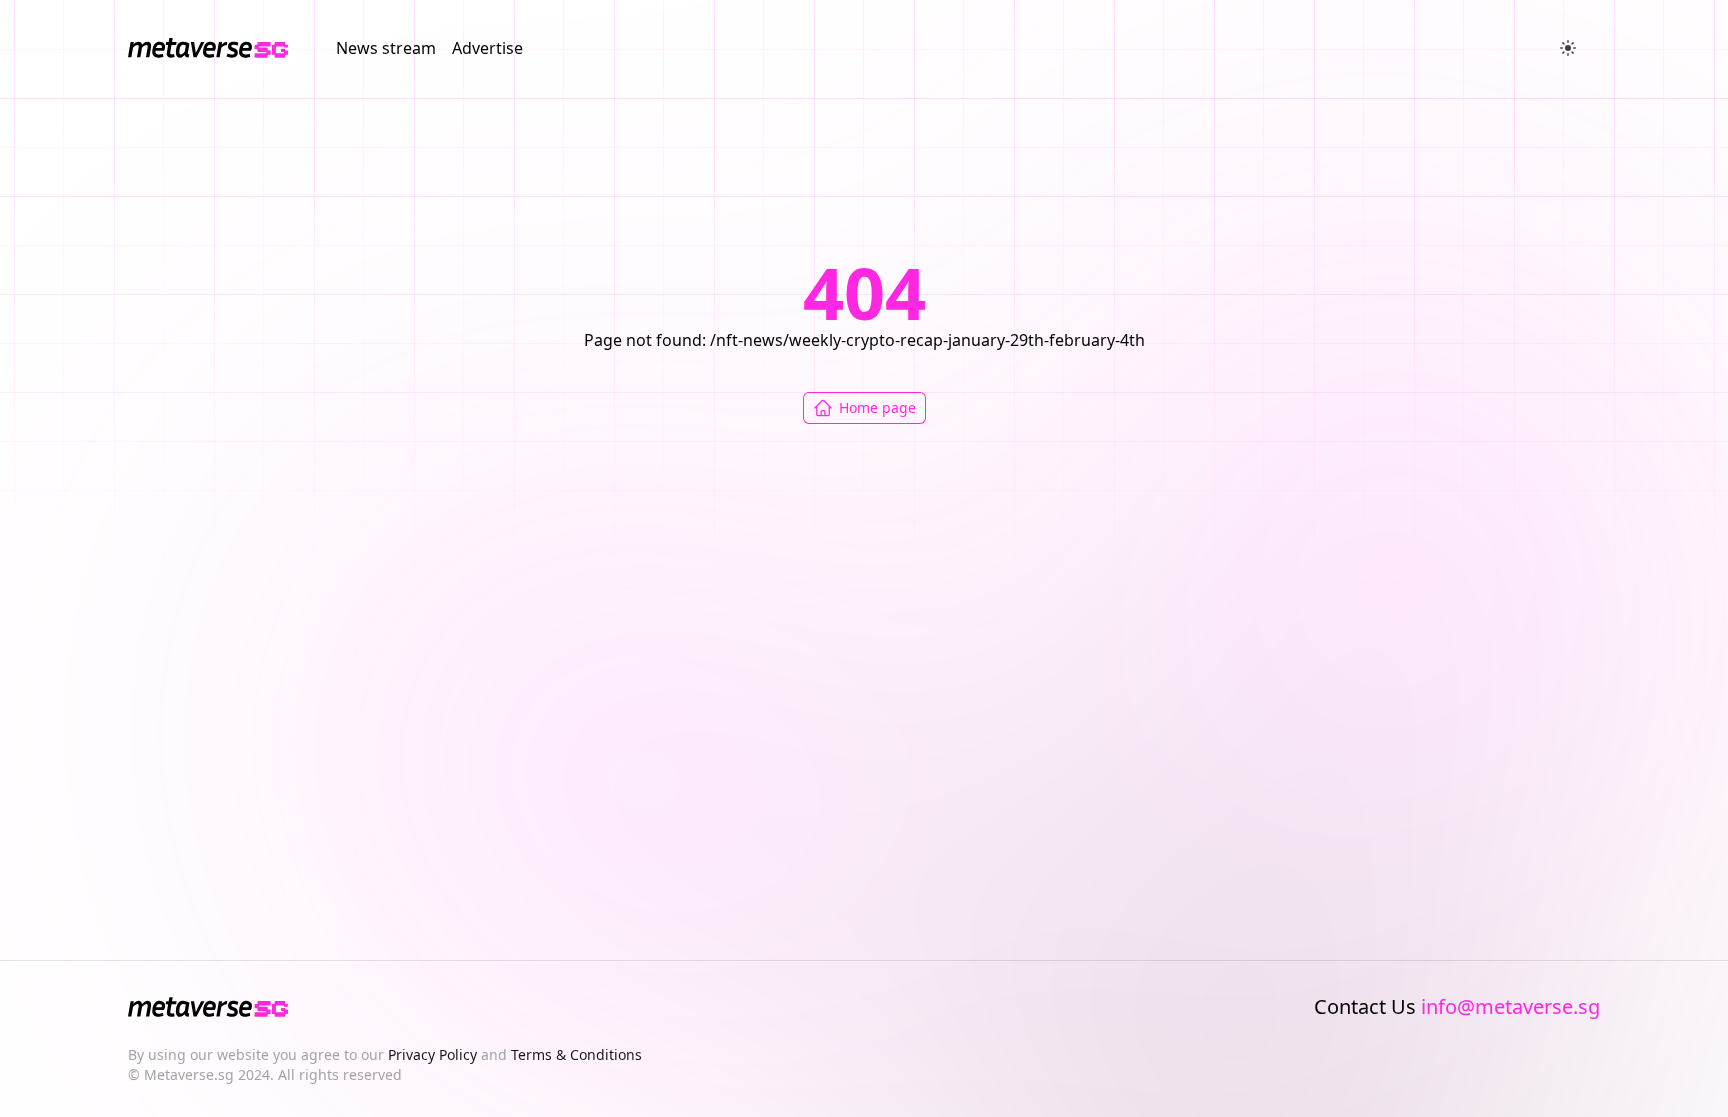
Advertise (487, 48)
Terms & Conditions (576, 1054)
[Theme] (1568, 48)
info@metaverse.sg (1510, 1006)
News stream (386, 48)
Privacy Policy (432, 1054)
